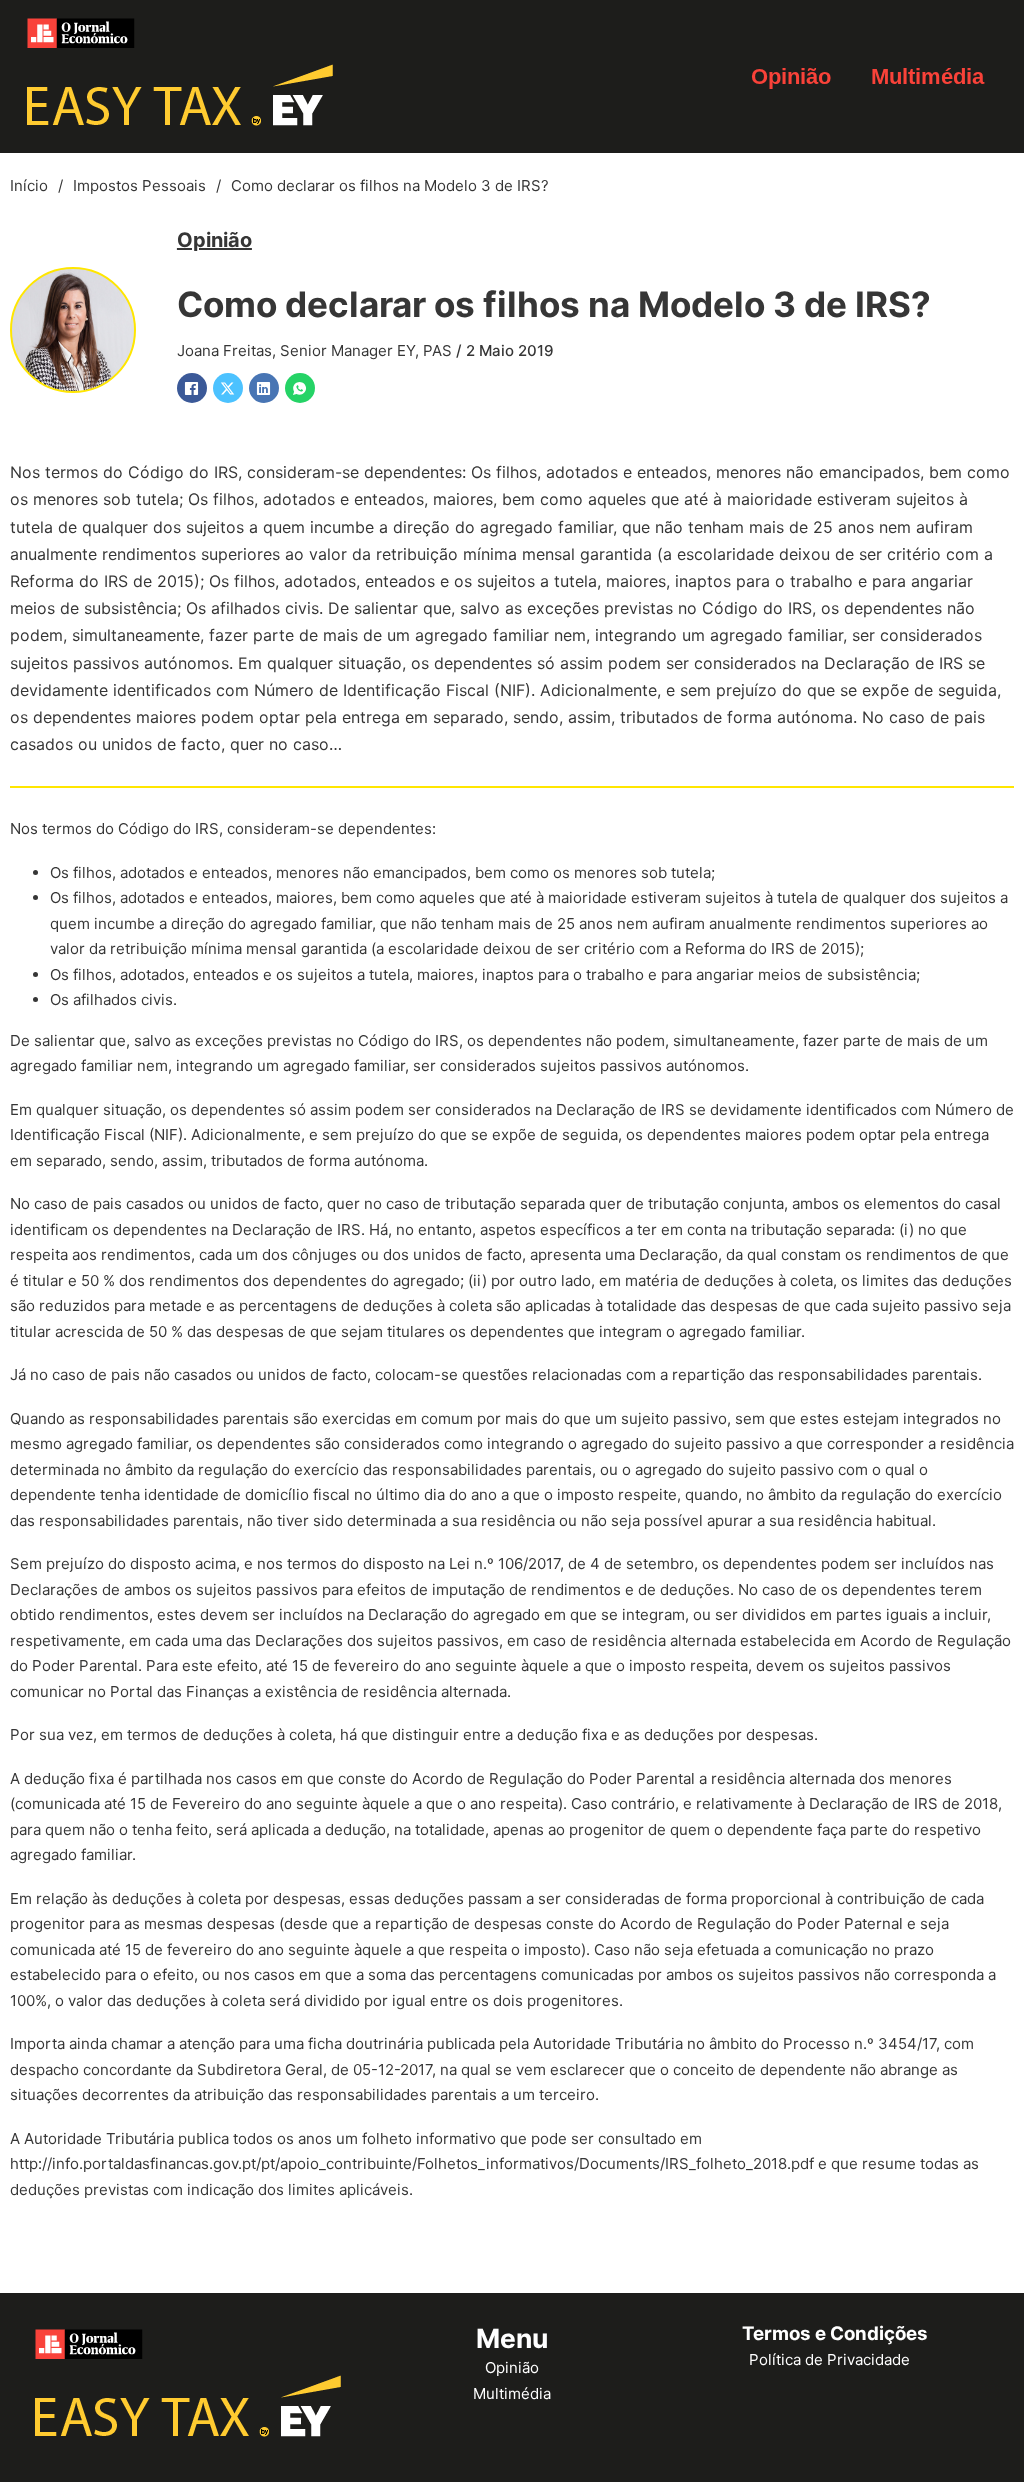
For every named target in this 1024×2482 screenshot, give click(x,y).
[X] (228, 388)
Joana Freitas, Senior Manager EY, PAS (314, 350)
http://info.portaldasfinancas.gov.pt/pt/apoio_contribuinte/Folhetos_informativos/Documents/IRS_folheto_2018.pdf (412, 2163)
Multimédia (927, 76)
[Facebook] (192, 388)
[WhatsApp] (300, 388)
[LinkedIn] (264, 388)
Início (29, 185)
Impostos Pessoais (139, 185)
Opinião (791, 76)
